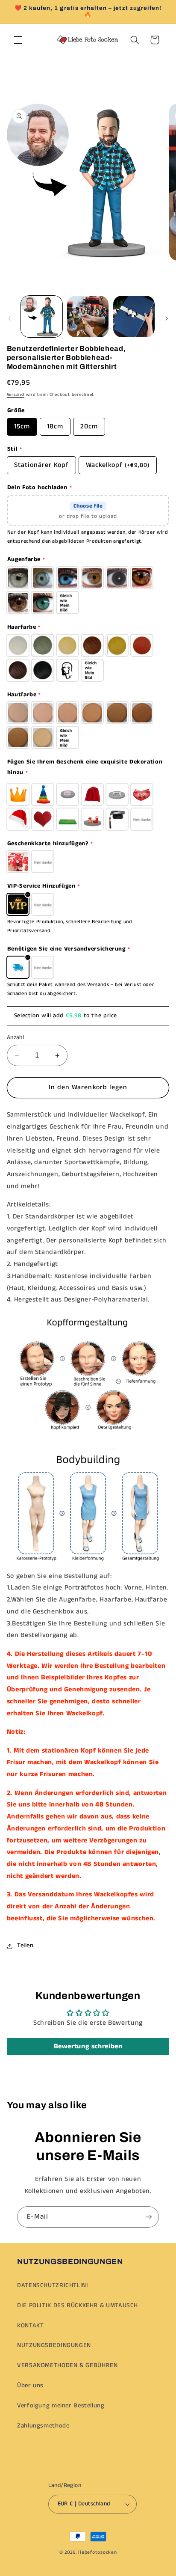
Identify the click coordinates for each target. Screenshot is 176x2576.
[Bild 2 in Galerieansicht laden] (88, 316)
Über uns (30, 2386)
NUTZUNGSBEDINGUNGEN (54, 2345)
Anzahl (16, 1038)
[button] (18, 40)
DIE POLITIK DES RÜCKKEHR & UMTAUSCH (78, 2306)
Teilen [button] (25, 1946)
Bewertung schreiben (88, 2046)
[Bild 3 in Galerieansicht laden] (134, 316)
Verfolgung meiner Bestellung (61, 2406)
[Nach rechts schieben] (167, 319)
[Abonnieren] (149, 2217)
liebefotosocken (97, 2552)
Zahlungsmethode (43, 2426)
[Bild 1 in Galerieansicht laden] (42, 316)
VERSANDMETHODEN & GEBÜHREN (67, 2365)
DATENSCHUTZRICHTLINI (53, 2285)
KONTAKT (30, 2326)
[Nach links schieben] (9, 319)
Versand (16, 395)
